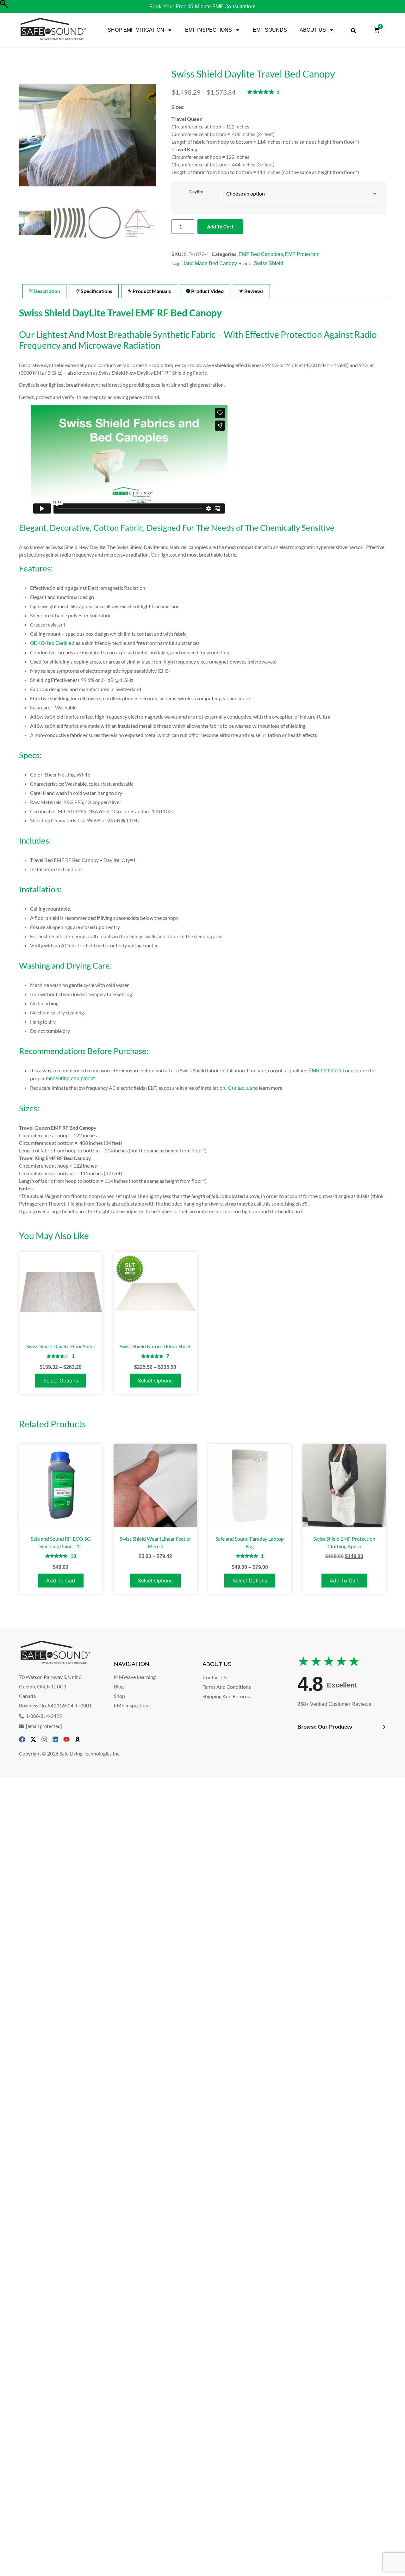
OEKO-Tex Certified (53, 643)
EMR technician (326, 1071)
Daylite (196, 192)
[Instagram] (44, 1739)
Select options (61, 1381)
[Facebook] (22, 1739)
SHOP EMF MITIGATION (136, 30)
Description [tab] (46, 291)
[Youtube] (66, 1739)
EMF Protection (302, 254)
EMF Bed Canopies (261, 254)
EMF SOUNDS (270, 30)
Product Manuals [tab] (151, 291)
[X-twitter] (33, 1739)
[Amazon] (78, 1739)
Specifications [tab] (96, 291)
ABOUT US (313, 30)
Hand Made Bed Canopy (209, 263)
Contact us (240, 1088)
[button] (148, 138)
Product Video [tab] (207, 291)
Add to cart (220, 226)
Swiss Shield (268, 263)
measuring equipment (70, 1079)
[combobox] (353, 31)
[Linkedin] (55, 1739)
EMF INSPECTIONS (209, 30)
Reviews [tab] (253, 291)
